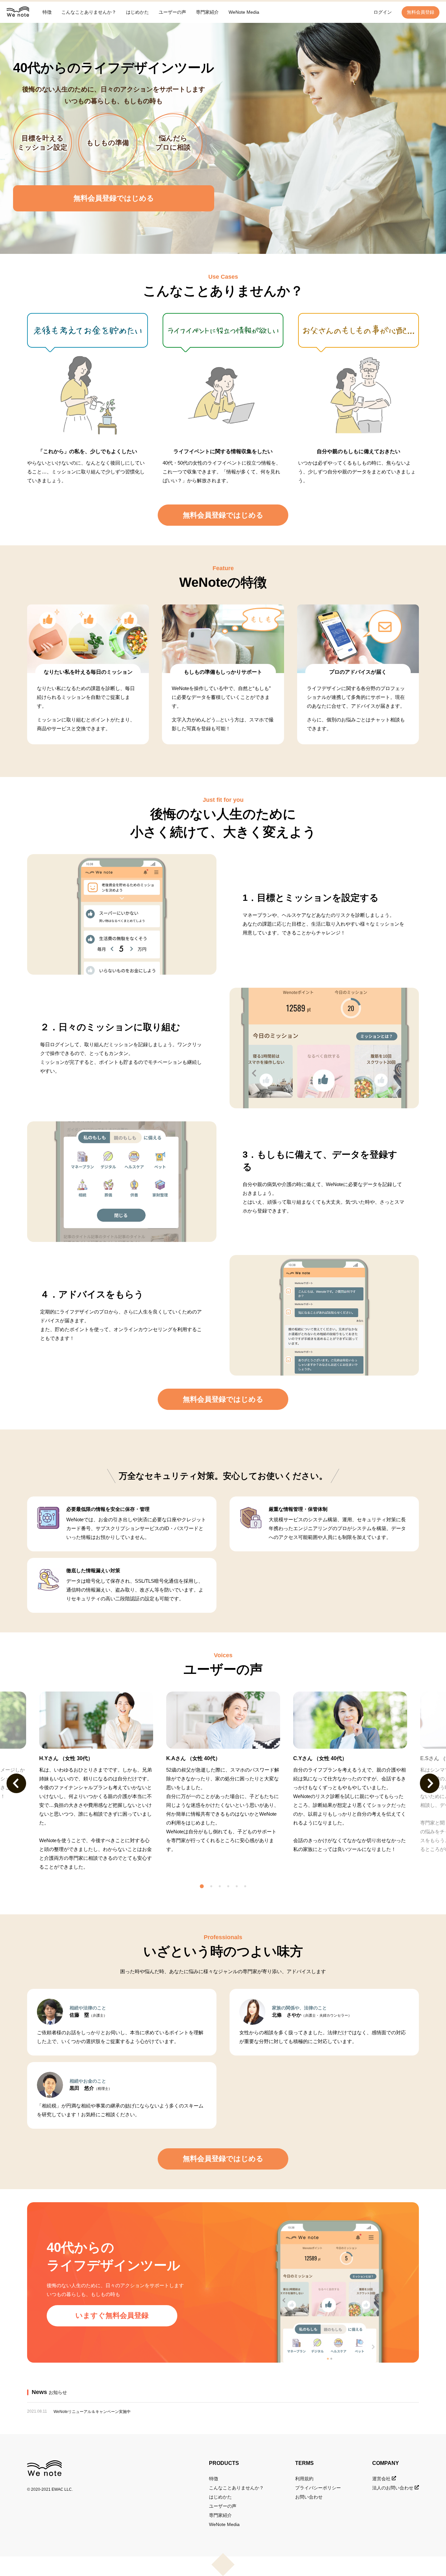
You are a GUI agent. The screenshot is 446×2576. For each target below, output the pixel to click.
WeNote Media (244, 12)
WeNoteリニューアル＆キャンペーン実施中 (92, 2412)
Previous (16, 1783)
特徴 (47, 12)
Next (430, 1783)
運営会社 (382, 2479)
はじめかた (137, 12)
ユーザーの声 (172, 12)
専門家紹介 (207, 12)
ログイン (383, 12)
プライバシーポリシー (318, 2488)
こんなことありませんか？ (89, 12)
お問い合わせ (309, 2497)
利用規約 (304, 2479)
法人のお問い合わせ (393, 2488)
